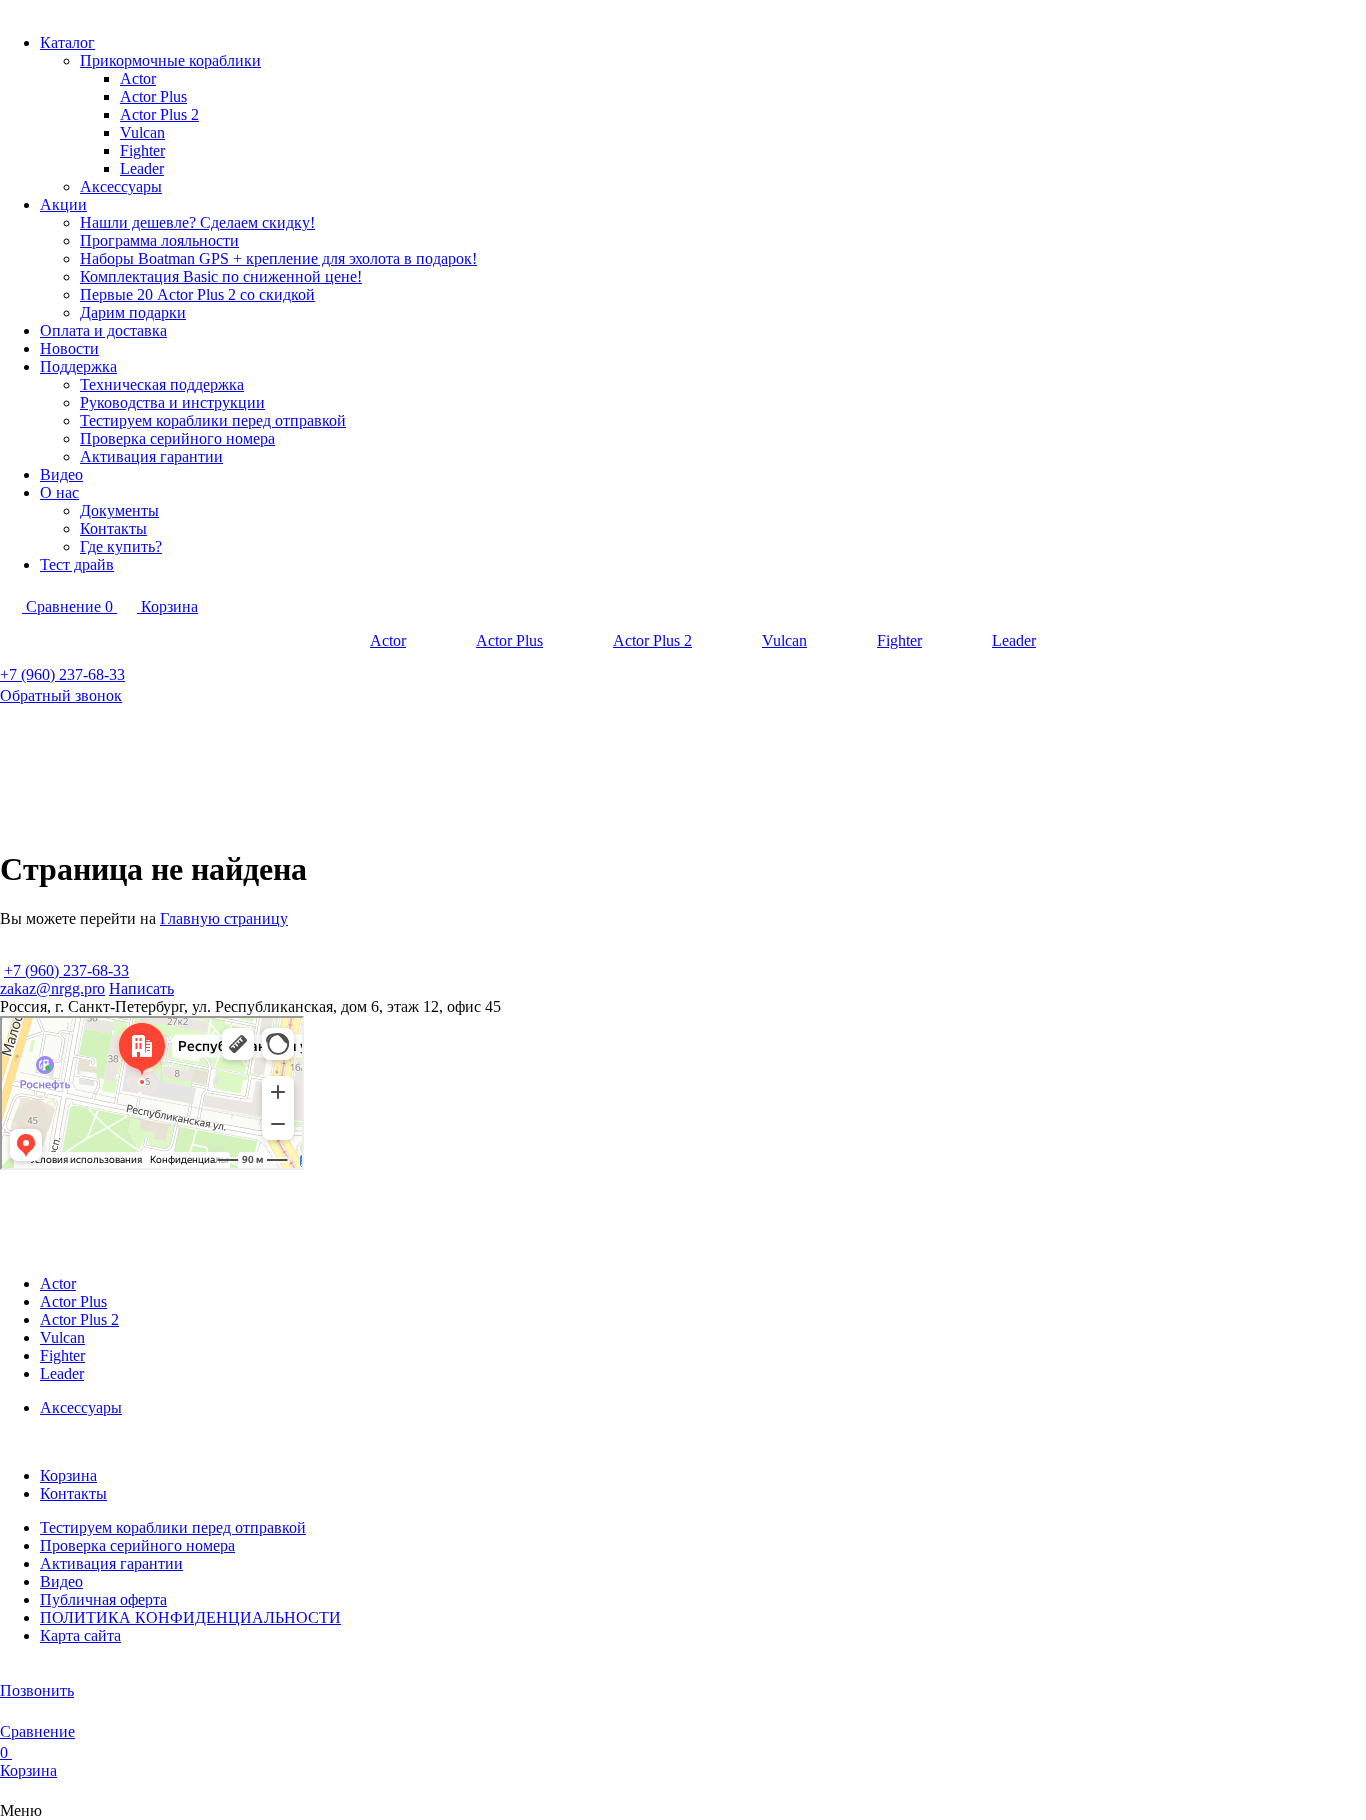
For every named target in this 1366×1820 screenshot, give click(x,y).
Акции (63, 204)
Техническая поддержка (162, 384)
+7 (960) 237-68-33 (62, 674)
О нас (59, 492)
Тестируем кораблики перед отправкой (213, 420)
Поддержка (78, 366)
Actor (138, 78)
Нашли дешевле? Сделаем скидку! (197, 222)
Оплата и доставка (103, 330)
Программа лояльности (159, 240)
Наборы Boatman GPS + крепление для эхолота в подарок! (278, 258)
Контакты (113, 528)
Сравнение (37, 1731)
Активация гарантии (151, 456)
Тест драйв (77, 564)
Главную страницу (224, 918)
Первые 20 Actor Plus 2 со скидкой (197, 294)
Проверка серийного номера (177, 438)
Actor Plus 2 (159, 114)
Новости (69, 348)
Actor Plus (153, 96)
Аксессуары (121, 186)
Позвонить (37, 1690)
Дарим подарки (133, 312)
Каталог (67, 42)
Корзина (68, 1475)
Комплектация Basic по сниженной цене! (221, 276)
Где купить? (121, 546)
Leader (142, 168)
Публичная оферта (103, 1599)
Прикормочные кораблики (170, 60)
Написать (141, 988)
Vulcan (142, 132)
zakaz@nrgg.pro (52, 988)
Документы (119, 510)
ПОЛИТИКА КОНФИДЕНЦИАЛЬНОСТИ (190, 1617)
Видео (61, 474)
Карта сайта (80, 1635)
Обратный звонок (61, 695)
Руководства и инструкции (172, 402)
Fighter (142, 150)
